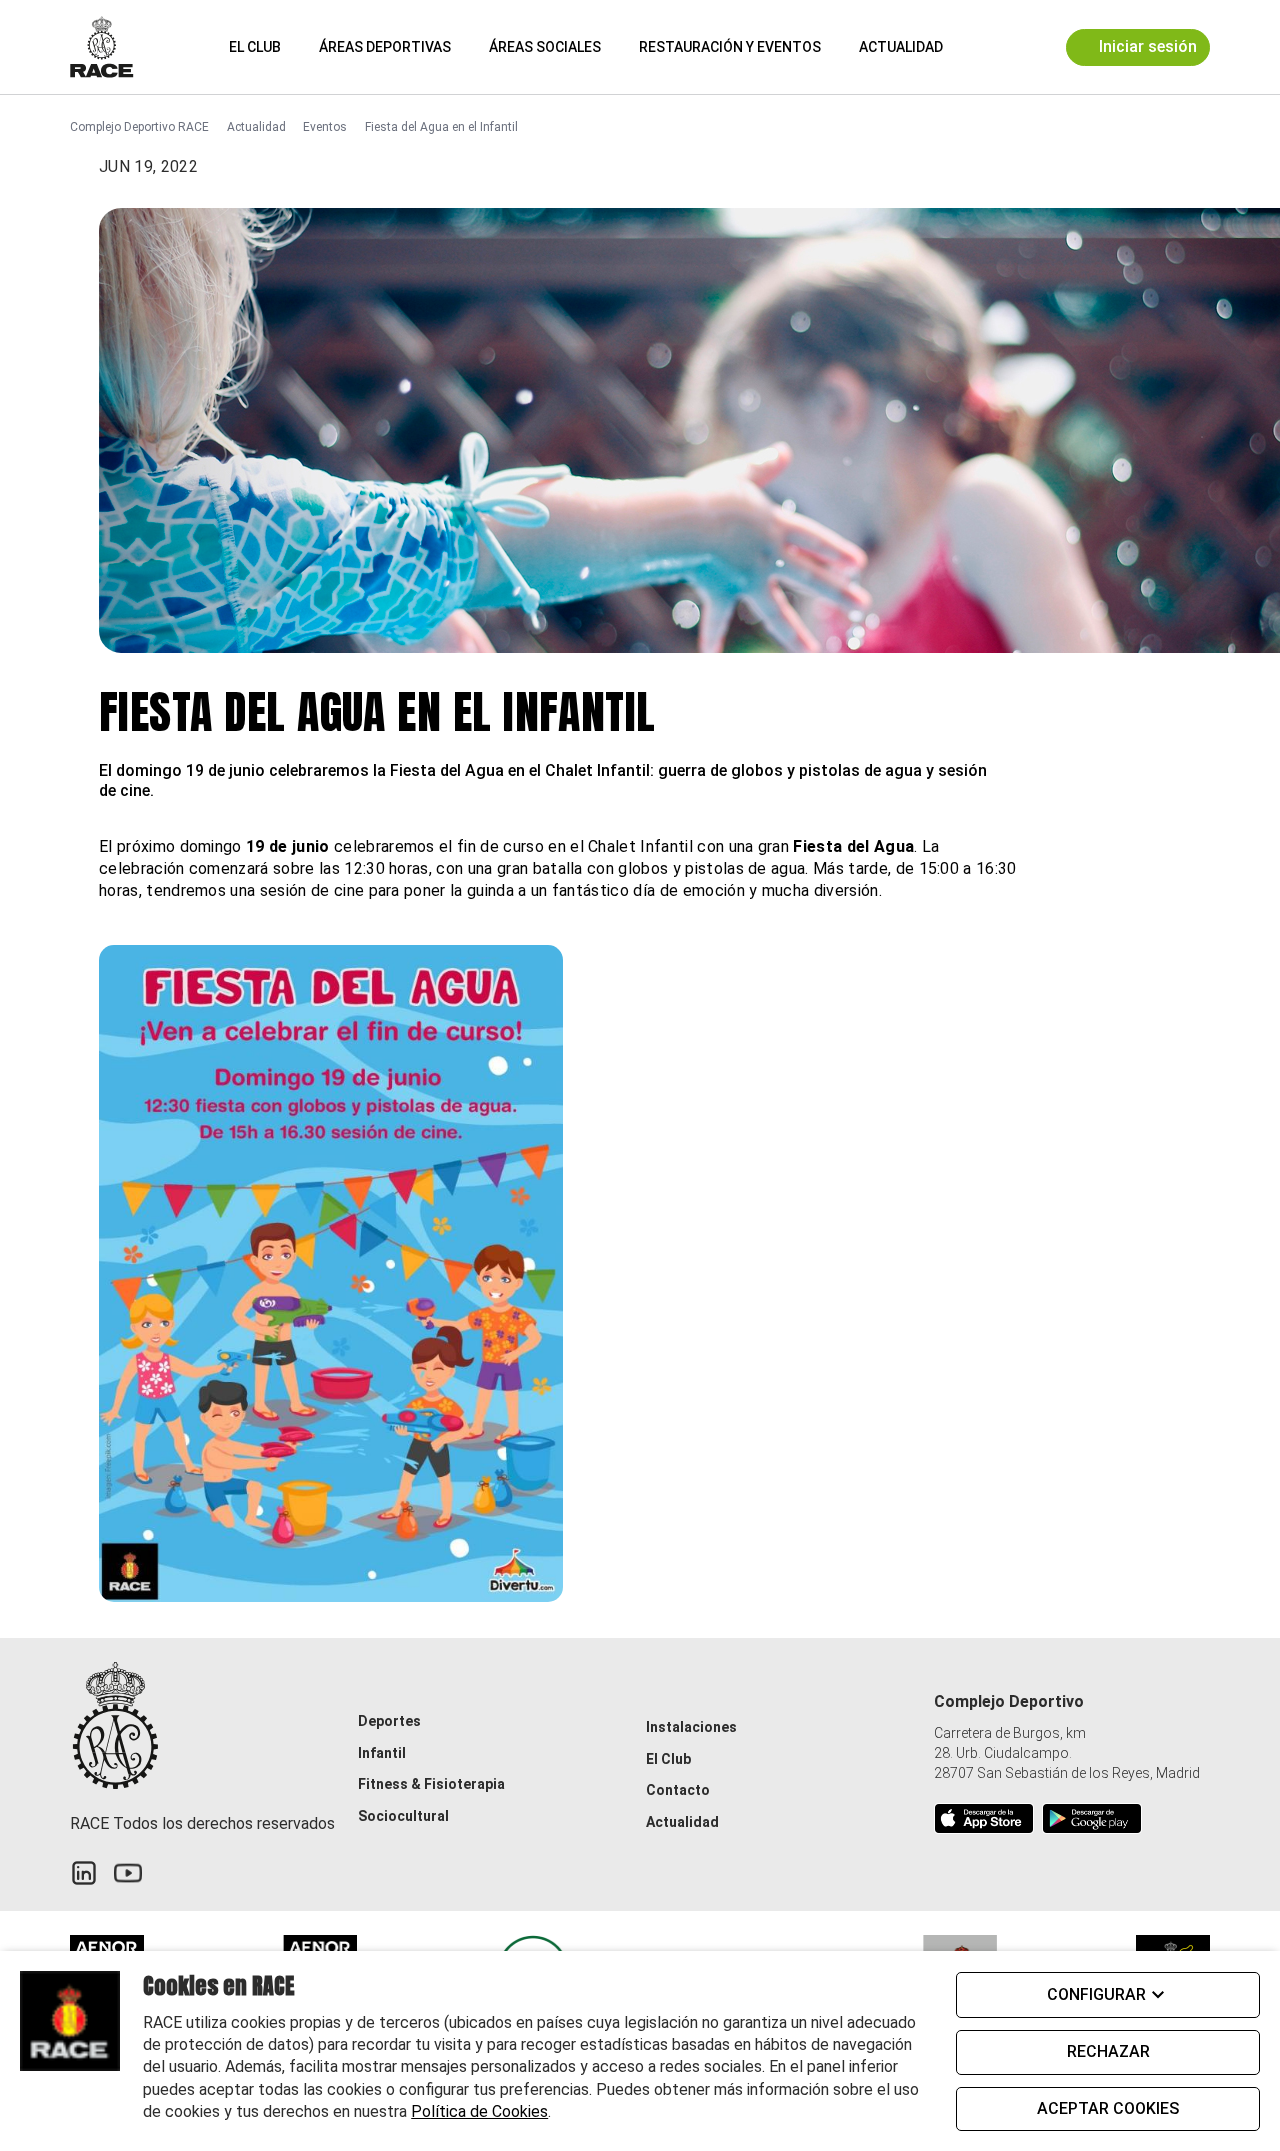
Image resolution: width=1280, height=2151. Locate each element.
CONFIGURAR (1096, 1994)
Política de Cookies (479, 2111)
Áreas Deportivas (385, 47)
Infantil (382, 1753)
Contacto (678, 1790)
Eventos (325, 127)
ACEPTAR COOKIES (1108, 2108)
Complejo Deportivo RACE (139, 127)
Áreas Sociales (545, 47)
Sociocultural (403, 1816)
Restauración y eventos (730, 47)
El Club (255, 47)
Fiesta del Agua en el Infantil (441, 127)
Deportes (389, 1721)
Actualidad (901, 47)
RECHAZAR (1108, 2051)
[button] (976, 46)
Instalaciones (691, 1727)
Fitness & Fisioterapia (431, 1784)
